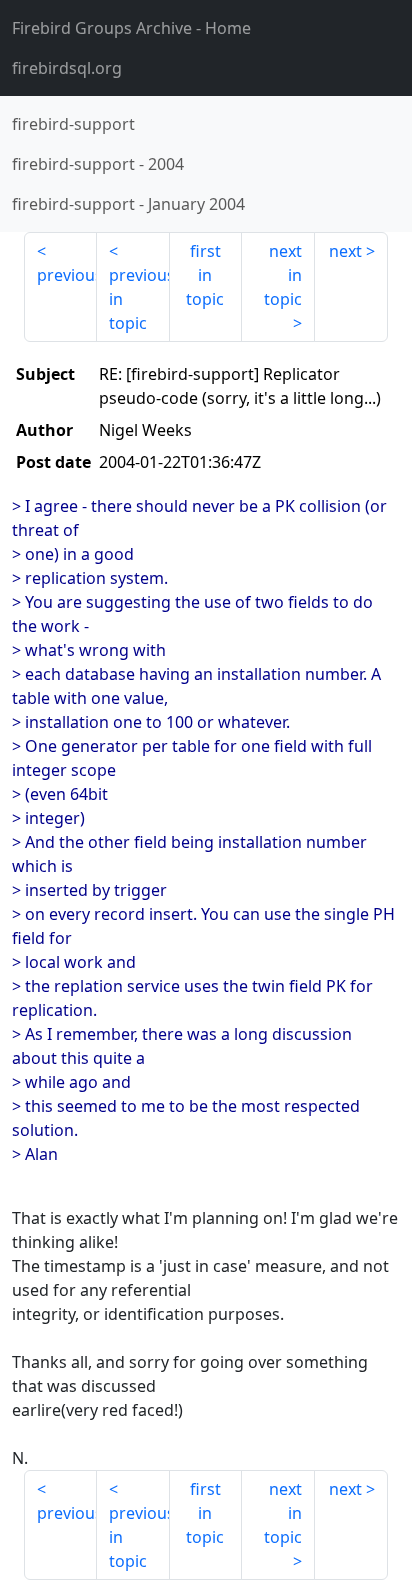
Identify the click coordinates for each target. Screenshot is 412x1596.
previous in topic (139, 299)
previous (67, 275)
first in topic (205, 275)
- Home (131, 28)
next (345, 251)
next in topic (283, 275)
